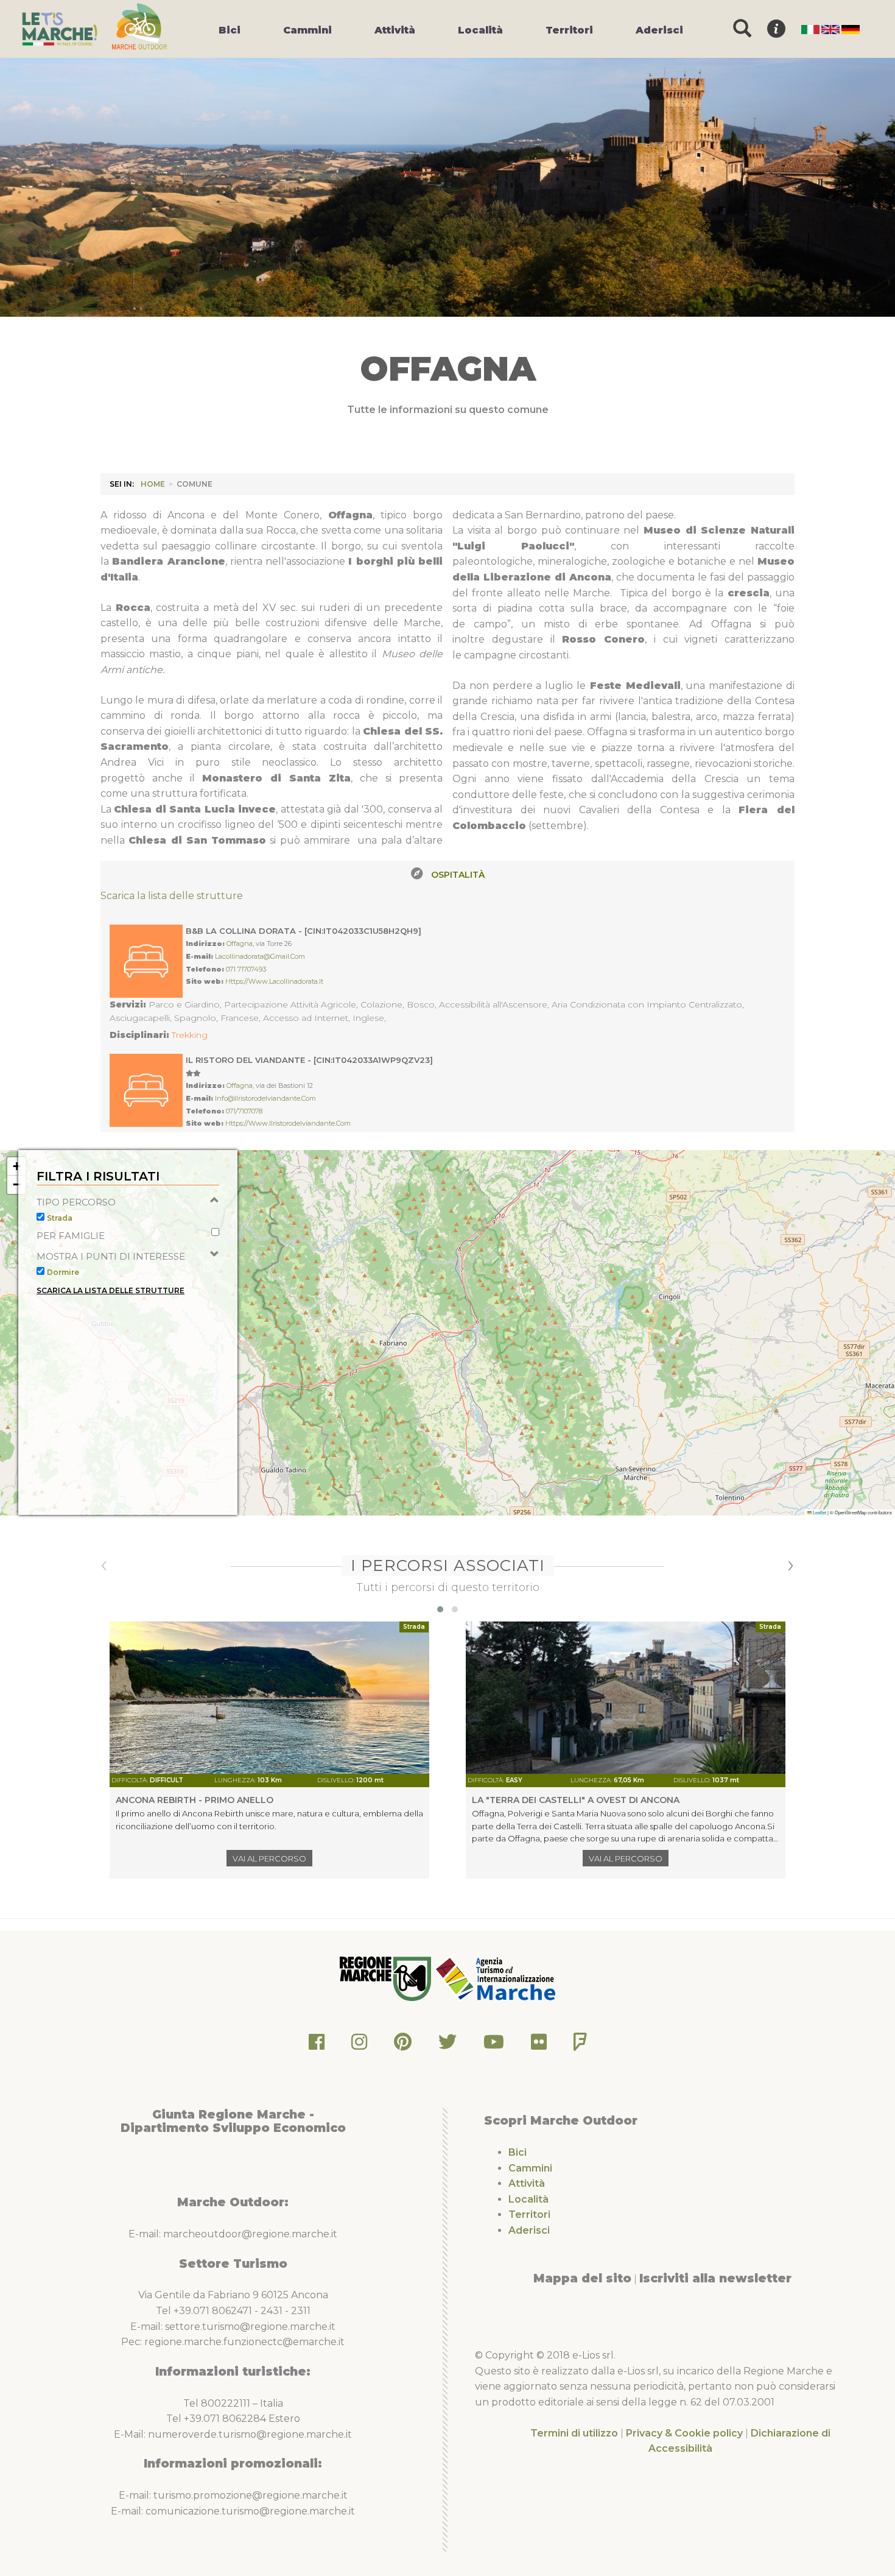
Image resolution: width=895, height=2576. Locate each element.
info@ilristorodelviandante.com (265, 1098)
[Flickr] (539, 2045)
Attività (527, 2183)
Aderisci (529, 2230)
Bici (518, 2152)
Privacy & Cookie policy (684, 2433)
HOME (153, 484)
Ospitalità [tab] (458, 875)
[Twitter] (447, 2045)
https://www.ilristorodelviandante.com (288, 1123)
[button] (16, 1166)
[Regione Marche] (387, 1978)
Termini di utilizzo (574, 2433)
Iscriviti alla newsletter (715, 2278)
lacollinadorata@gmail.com (260, 956)
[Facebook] (317, 2045)
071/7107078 (244, 1111)
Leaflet (819, 1512)
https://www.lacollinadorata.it (274, 981)
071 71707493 (246, 969)
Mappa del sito (582, 2278)
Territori (529, 2214)
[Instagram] (359, 2045)
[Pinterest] (403, 2045)
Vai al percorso (269, 1858)
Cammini (530, 2168)
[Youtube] (494, 2045)
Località (528, 2199)
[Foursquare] (580, 2045)
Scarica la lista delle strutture (172, 896)
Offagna (240, 944)
